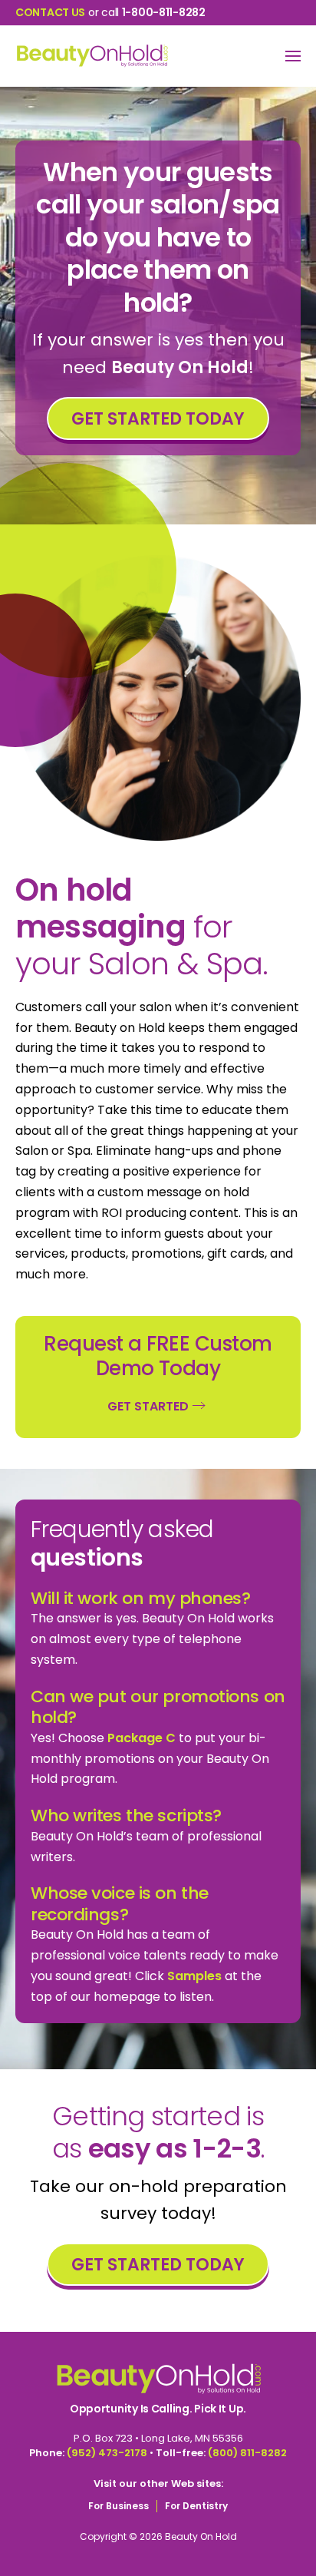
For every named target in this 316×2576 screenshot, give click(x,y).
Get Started (148, 1406)
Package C (142, 1738)
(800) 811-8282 (247, 2453)
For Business (118, 2506)
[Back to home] (92, 56)
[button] (293, 56)
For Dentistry (196, 2506)
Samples (194, 1976)
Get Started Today (158, 419)
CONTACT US (50, 12)
